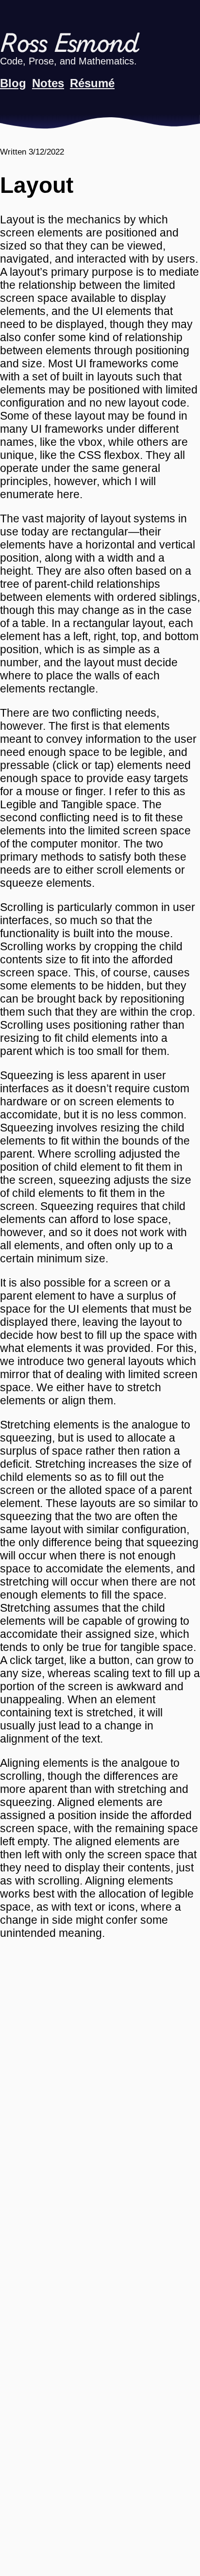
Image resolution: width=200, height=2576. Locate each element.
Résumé (92, 83)
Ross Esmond (69, 45)
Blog (13, 83)
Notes (48, 83)
